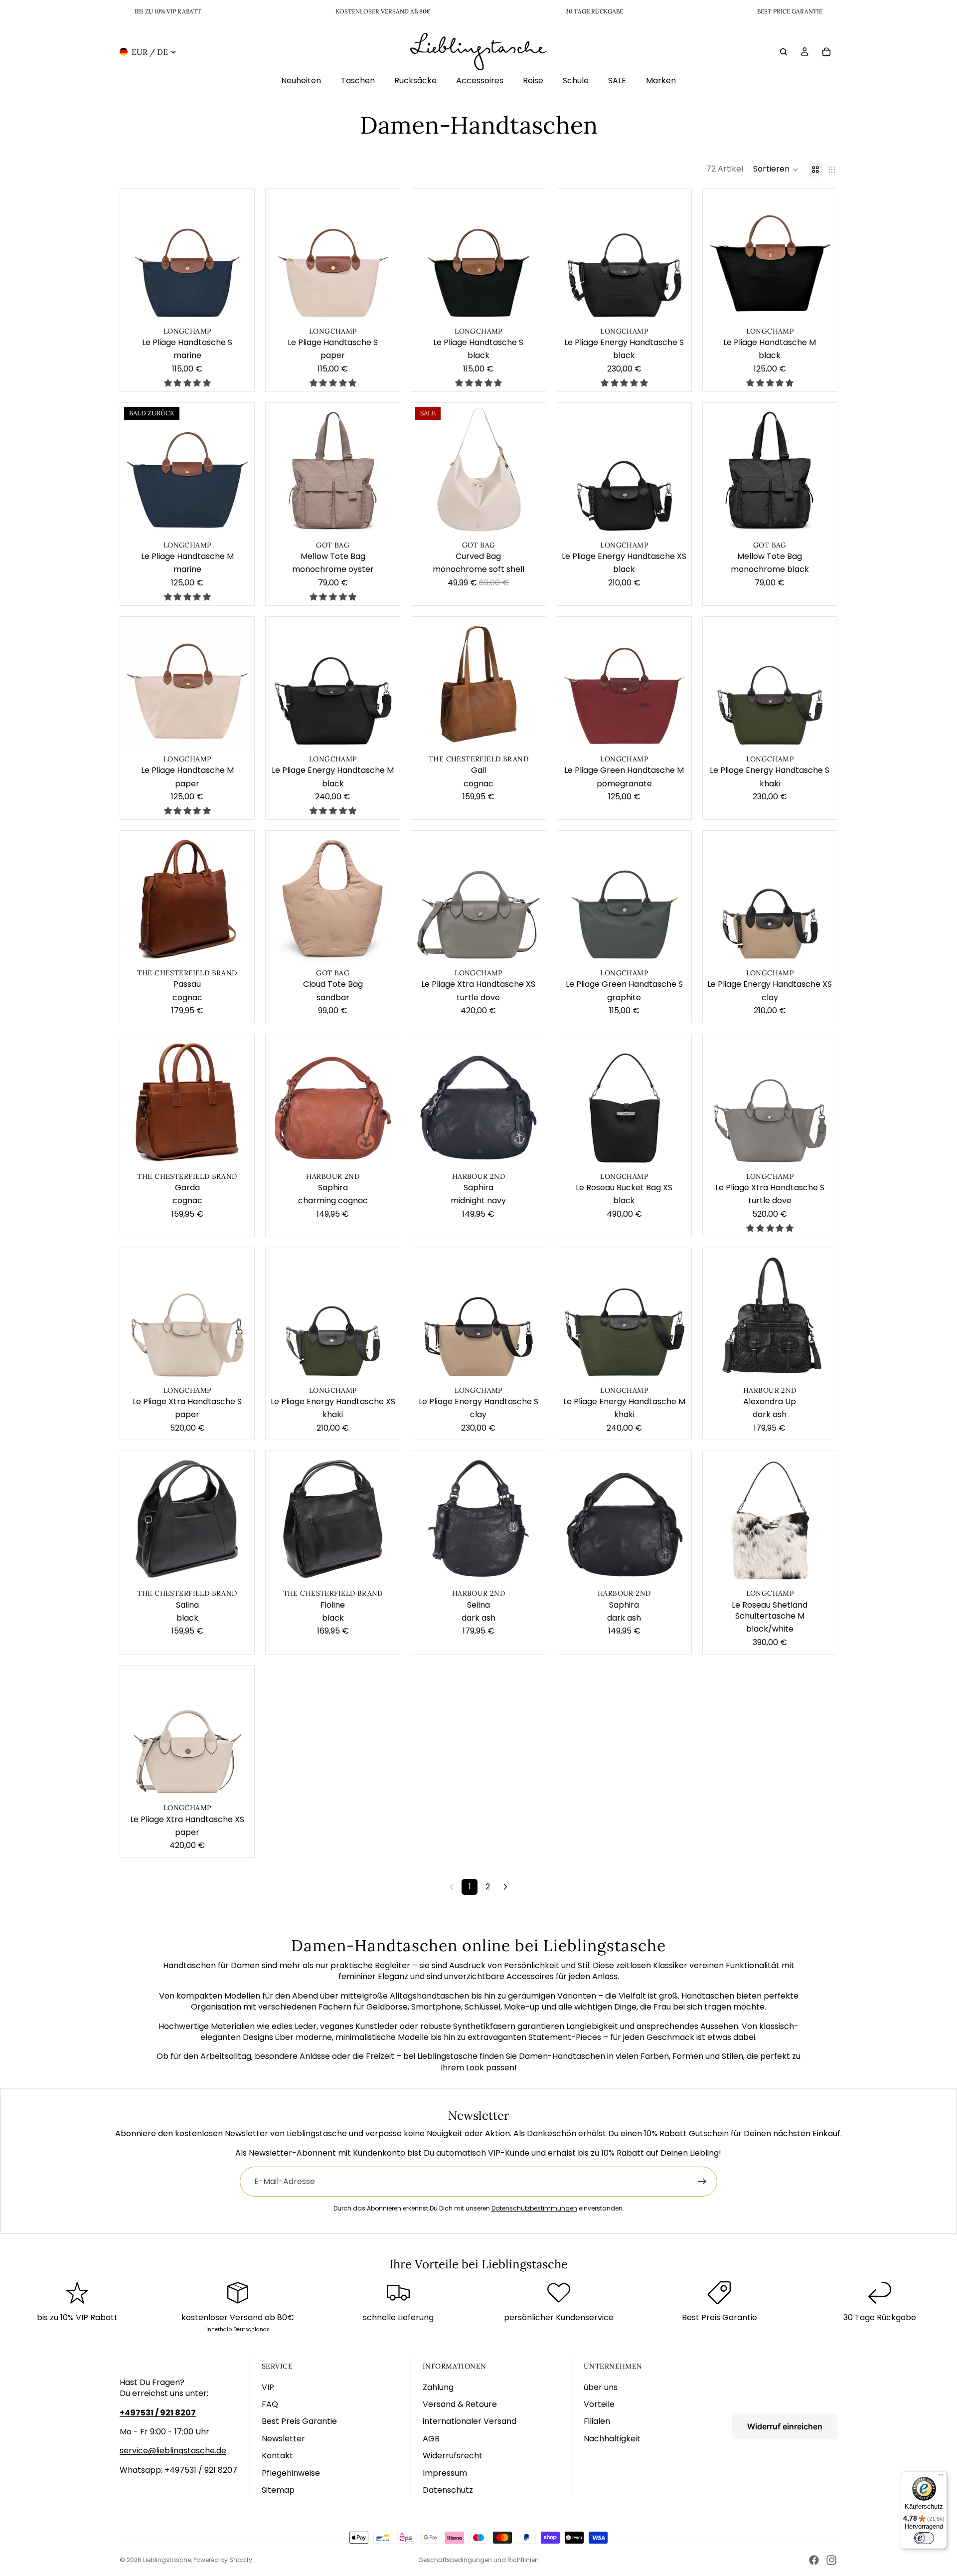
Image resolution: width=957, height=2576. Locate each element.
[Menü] (941, 2477)
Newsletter (283, 2439)
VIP (268, 2387)
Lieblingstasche (167, 2560)
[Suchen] (784, 51)
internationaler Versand (470, 2421)
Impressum (445, 2473)
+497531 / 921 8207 (201, 2470)
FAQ (270, 2404)
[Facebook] (814, 2560)
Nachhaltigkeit (612, 2439)
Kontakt (277, 2456)
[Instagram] (831, 2560)
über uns (601, 2387)
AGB (431, 2439)
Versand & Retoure (460, 2404)
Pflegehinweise (291, 2473)
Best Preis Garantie (299, 2421)
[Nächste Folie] (239, 256)
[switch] (924, 2538)
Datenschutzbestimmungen (534, 2208)
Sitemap (278, 2490)
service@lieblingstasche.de (173, 2451)
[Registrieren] (702, 2182)
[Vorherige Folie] (135, 256)
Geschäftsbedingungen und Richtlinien (478, 2560)
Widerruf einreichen (785, 2426)
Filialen (597, 2421)
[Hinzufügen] (239, 308)
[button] (776, 170)
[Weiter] (505, 1887)
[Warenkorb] (826, 51)
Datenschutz (448, 2490)
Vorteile (599, 2404)
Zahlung (438, 2387)
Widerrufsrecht (453, 2456)
